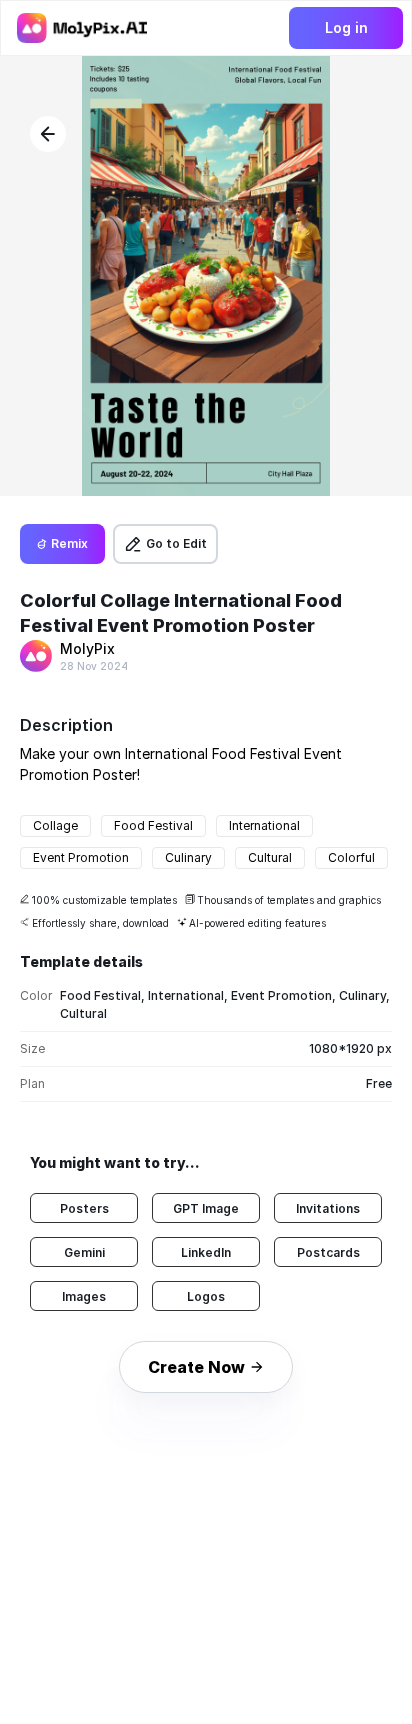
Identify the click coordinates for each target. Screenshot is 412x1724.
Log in (346, 27)
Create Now (196, 1367)
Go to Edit (176, 543)
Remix (69, 543)
